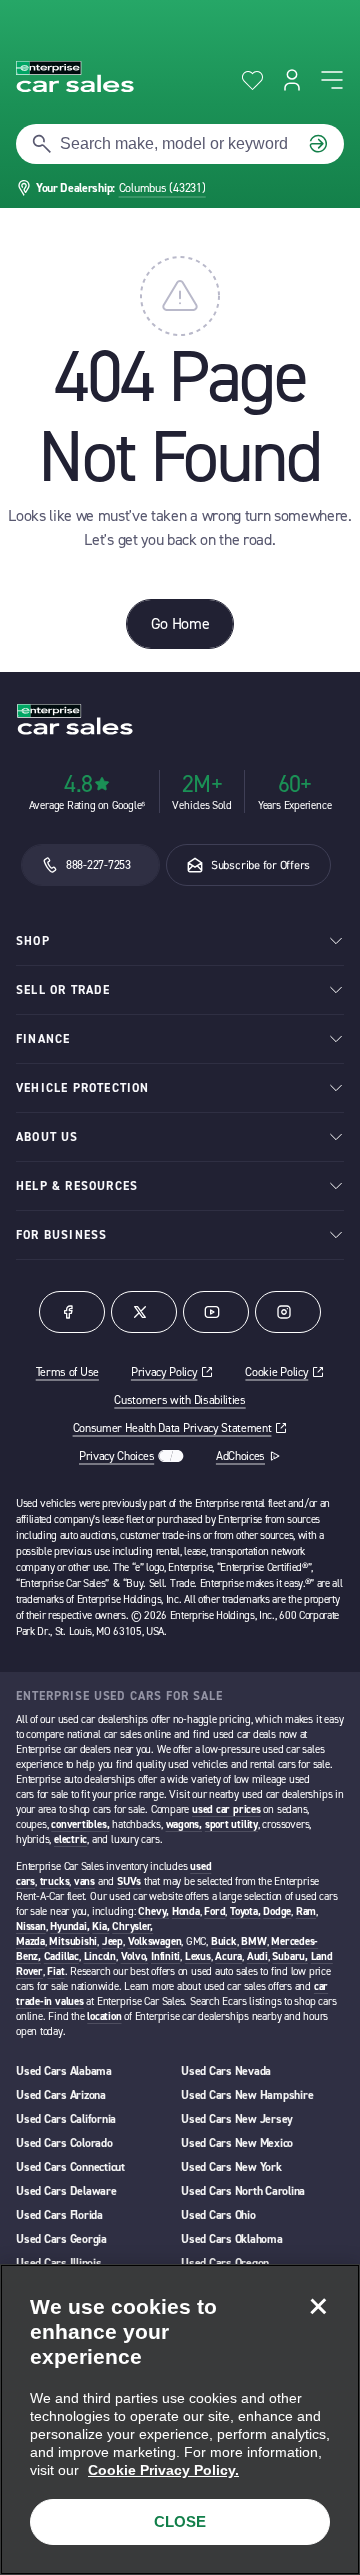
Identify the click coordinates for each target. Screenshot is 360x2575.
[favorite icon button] (252, 80)
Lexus (198, 1956)
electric (70, 1839)
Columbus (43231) (162, 188)
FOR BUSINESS (61, 1235)
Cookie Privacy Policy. (163, 2470)
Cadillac (61, 1956)
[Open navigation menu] (332, 80)
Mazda (30, 1941)
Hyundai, (69, 1926)
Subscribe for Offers (260, 865)
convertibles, (80, 1824)
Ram (306, 1911)
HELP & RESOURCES (77, 1186)
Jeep (112, 1941)
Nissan (31, 1926)
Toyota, (245, 1911)
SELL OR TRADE (63, 990)
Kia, (100, 1926)
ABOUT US (47, 1137)
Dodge (277, 1911)
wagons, (184, 1824)
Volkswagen (155, 1941)
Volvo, (135, 1956)
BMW (253, 1941)
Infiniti (165, 1956)
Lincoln (100, 1956)
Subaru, (289, 1956)
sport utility (231, 1824)
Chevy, (153, 1911)
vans (84, 1881)
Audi (257, 1956)
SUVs (129, 1881)
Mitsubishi (73, 1941)
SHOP (33, 941)
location (104, 2016)
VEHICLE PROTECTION (83, 1088)
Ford (214, 1911)
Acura (228, 1956)
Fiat (55, 1971)
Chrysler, (132, 1926)
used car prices (226, 1809)
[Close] (318, 2306)
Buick (224, 1941)
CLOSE (180, 2521)
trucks (55, 1881)
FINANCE (43, 1039)
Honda (186, 1911)
